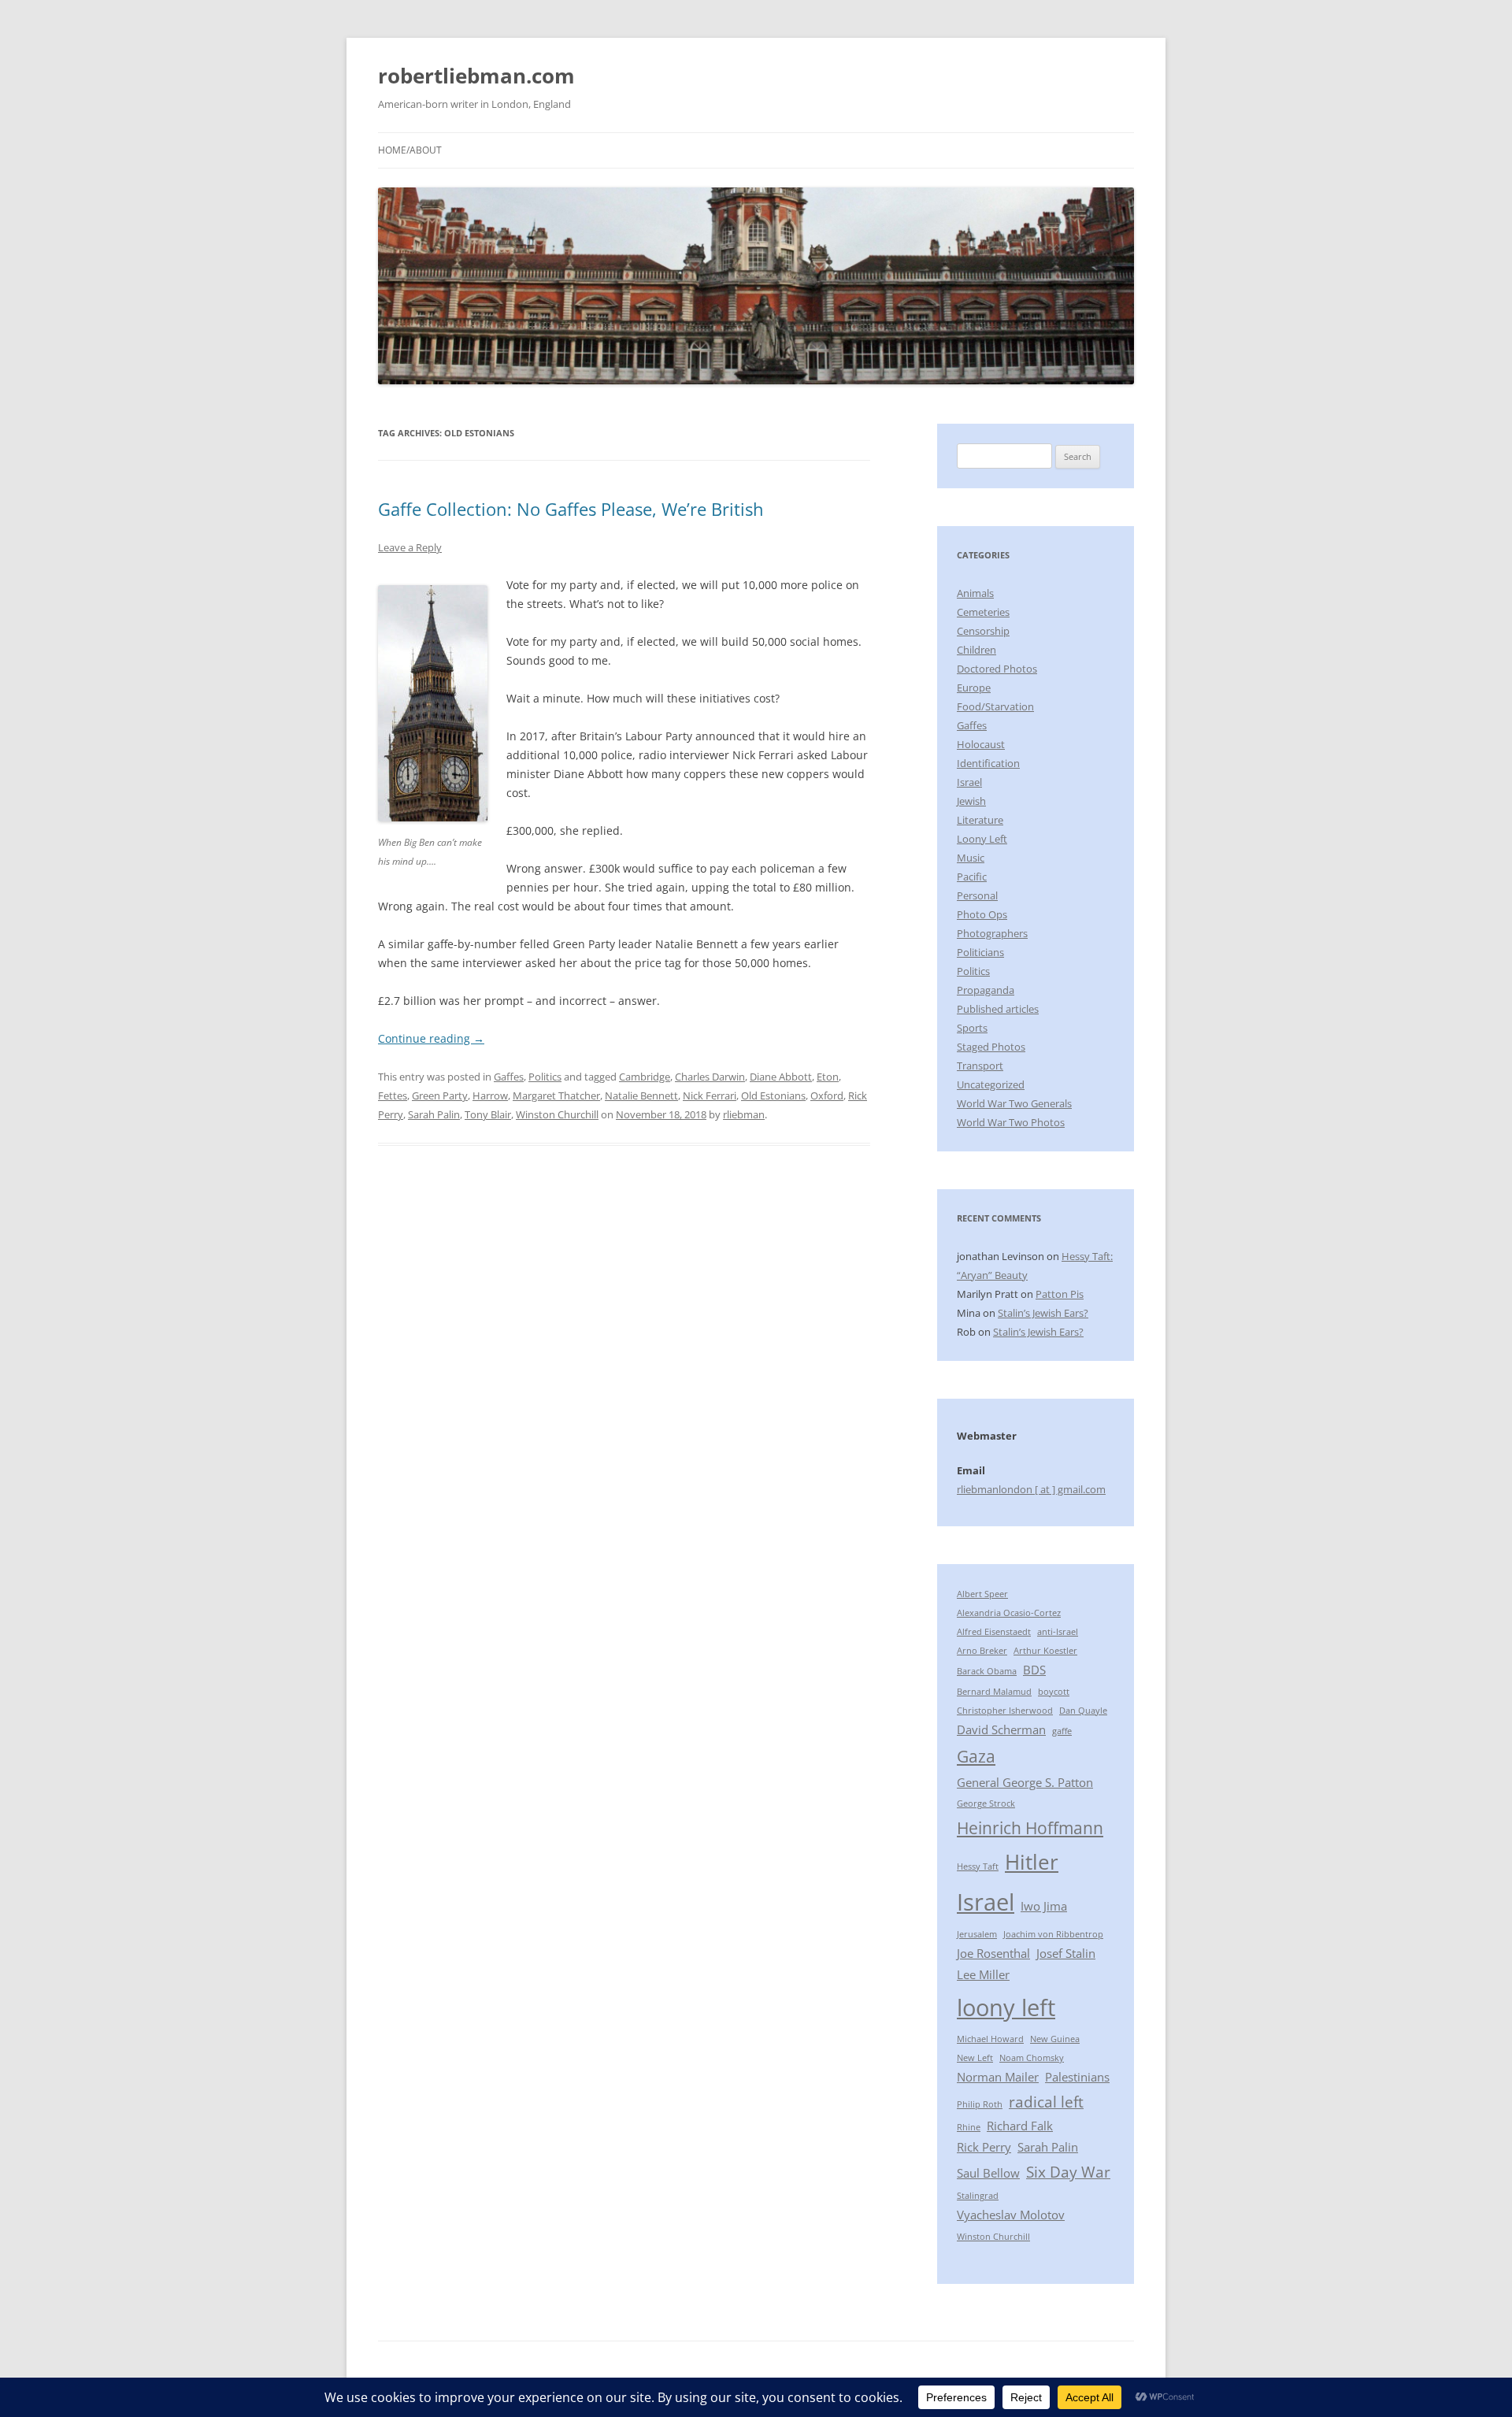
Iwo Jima (1044, 1906)
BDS (1034, 1670)
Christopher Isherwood (1005, 1711)
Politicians (980, 952)
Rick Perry (984, 2147)
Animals (975, 593)
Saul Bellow (988, 2173)
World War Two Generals (1014, 1103)
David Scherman (1001, 1729)
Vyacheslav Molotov (1011, 2215)
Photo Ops (982, 914)
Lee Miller (983, 1974)
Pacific (972, 877)
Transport (980, 1066)
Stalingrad (978, 2196)
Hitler (1032, 1862)
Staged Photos (991, 1047)
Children (976, 650)
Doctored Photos (997, 669)
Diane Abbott (781, 1077)
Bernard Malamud (994, 1692)
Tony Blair (488, 1114)
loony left (1006, 2007)
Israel (969, 782)
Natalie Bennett (641, 1095)
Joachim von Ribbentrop (1053, 1934)
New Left (975, 2058)
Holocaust (981, 744)
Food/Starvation (995, 706)
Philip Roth (980, 2104)
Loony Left (982, 839)
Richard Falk (1020, 2126)
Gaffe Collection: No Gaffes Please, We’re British (571, 509)
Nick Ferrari (710, 1095)
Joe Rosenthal (993, 1953)
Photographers (992, 933)
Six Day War (1068, 2172)
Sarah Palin (434, 1114)
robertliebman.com (476, 76)
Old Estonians (773, 1095)
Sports (972, 1028)
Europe (974, 688)
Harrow (490, 1095)
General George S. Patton (1025, 1782)
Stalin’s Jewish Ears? (1043, 1313)
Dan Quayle (1083, 1711)
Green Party (440, 1095)
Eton (828, 1077)
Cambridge (645, 1077)
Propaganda (986, 990)
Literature (980, 820)
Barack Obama (987, 1671)
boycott (1054, 1692)
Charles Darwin (710, 1077)
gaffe (1062, 1731)
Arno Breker (982, 1651)
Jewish (971, 801)
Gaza (976, 1756)
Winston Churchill (557, 1114)
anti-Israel (1058, 1632)
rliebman (744, 1114)
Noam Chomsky (1032, 2058)
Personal (977, 895)
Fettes (393, 1095)
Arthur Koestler (1045, 1651)
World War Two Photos (1011, 1122)
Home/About (410, 150)
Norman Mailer (998, 2077)
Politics (545, 1077)
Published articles (998, 1009)
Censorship (983, 631)
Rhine (969, 2127)
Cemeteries (983, 612)
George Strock (986, 1803)
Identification (988, 763)
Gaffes (509, 1077)
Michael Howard (990, 2039)
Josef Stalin (1066, 1953)
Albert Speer (982, 1594)
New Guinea (1055, 2039)
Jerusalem (977, 1934)
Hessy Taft (978, 1867)
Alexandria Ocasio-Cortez (1009, 1613)
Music (971, 858)
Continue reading (431, 1038)
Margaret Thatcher (556, 1095)
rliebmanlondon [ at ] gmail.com (1031, 1489)
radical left (1046, 2102)
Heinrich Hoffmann (1030, 1828)
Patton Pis (1060, 1294)
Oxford (827, 1095)
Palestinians (1077, 2077)
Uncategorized (991, 1084)
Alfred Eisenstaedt (994, 1632)
